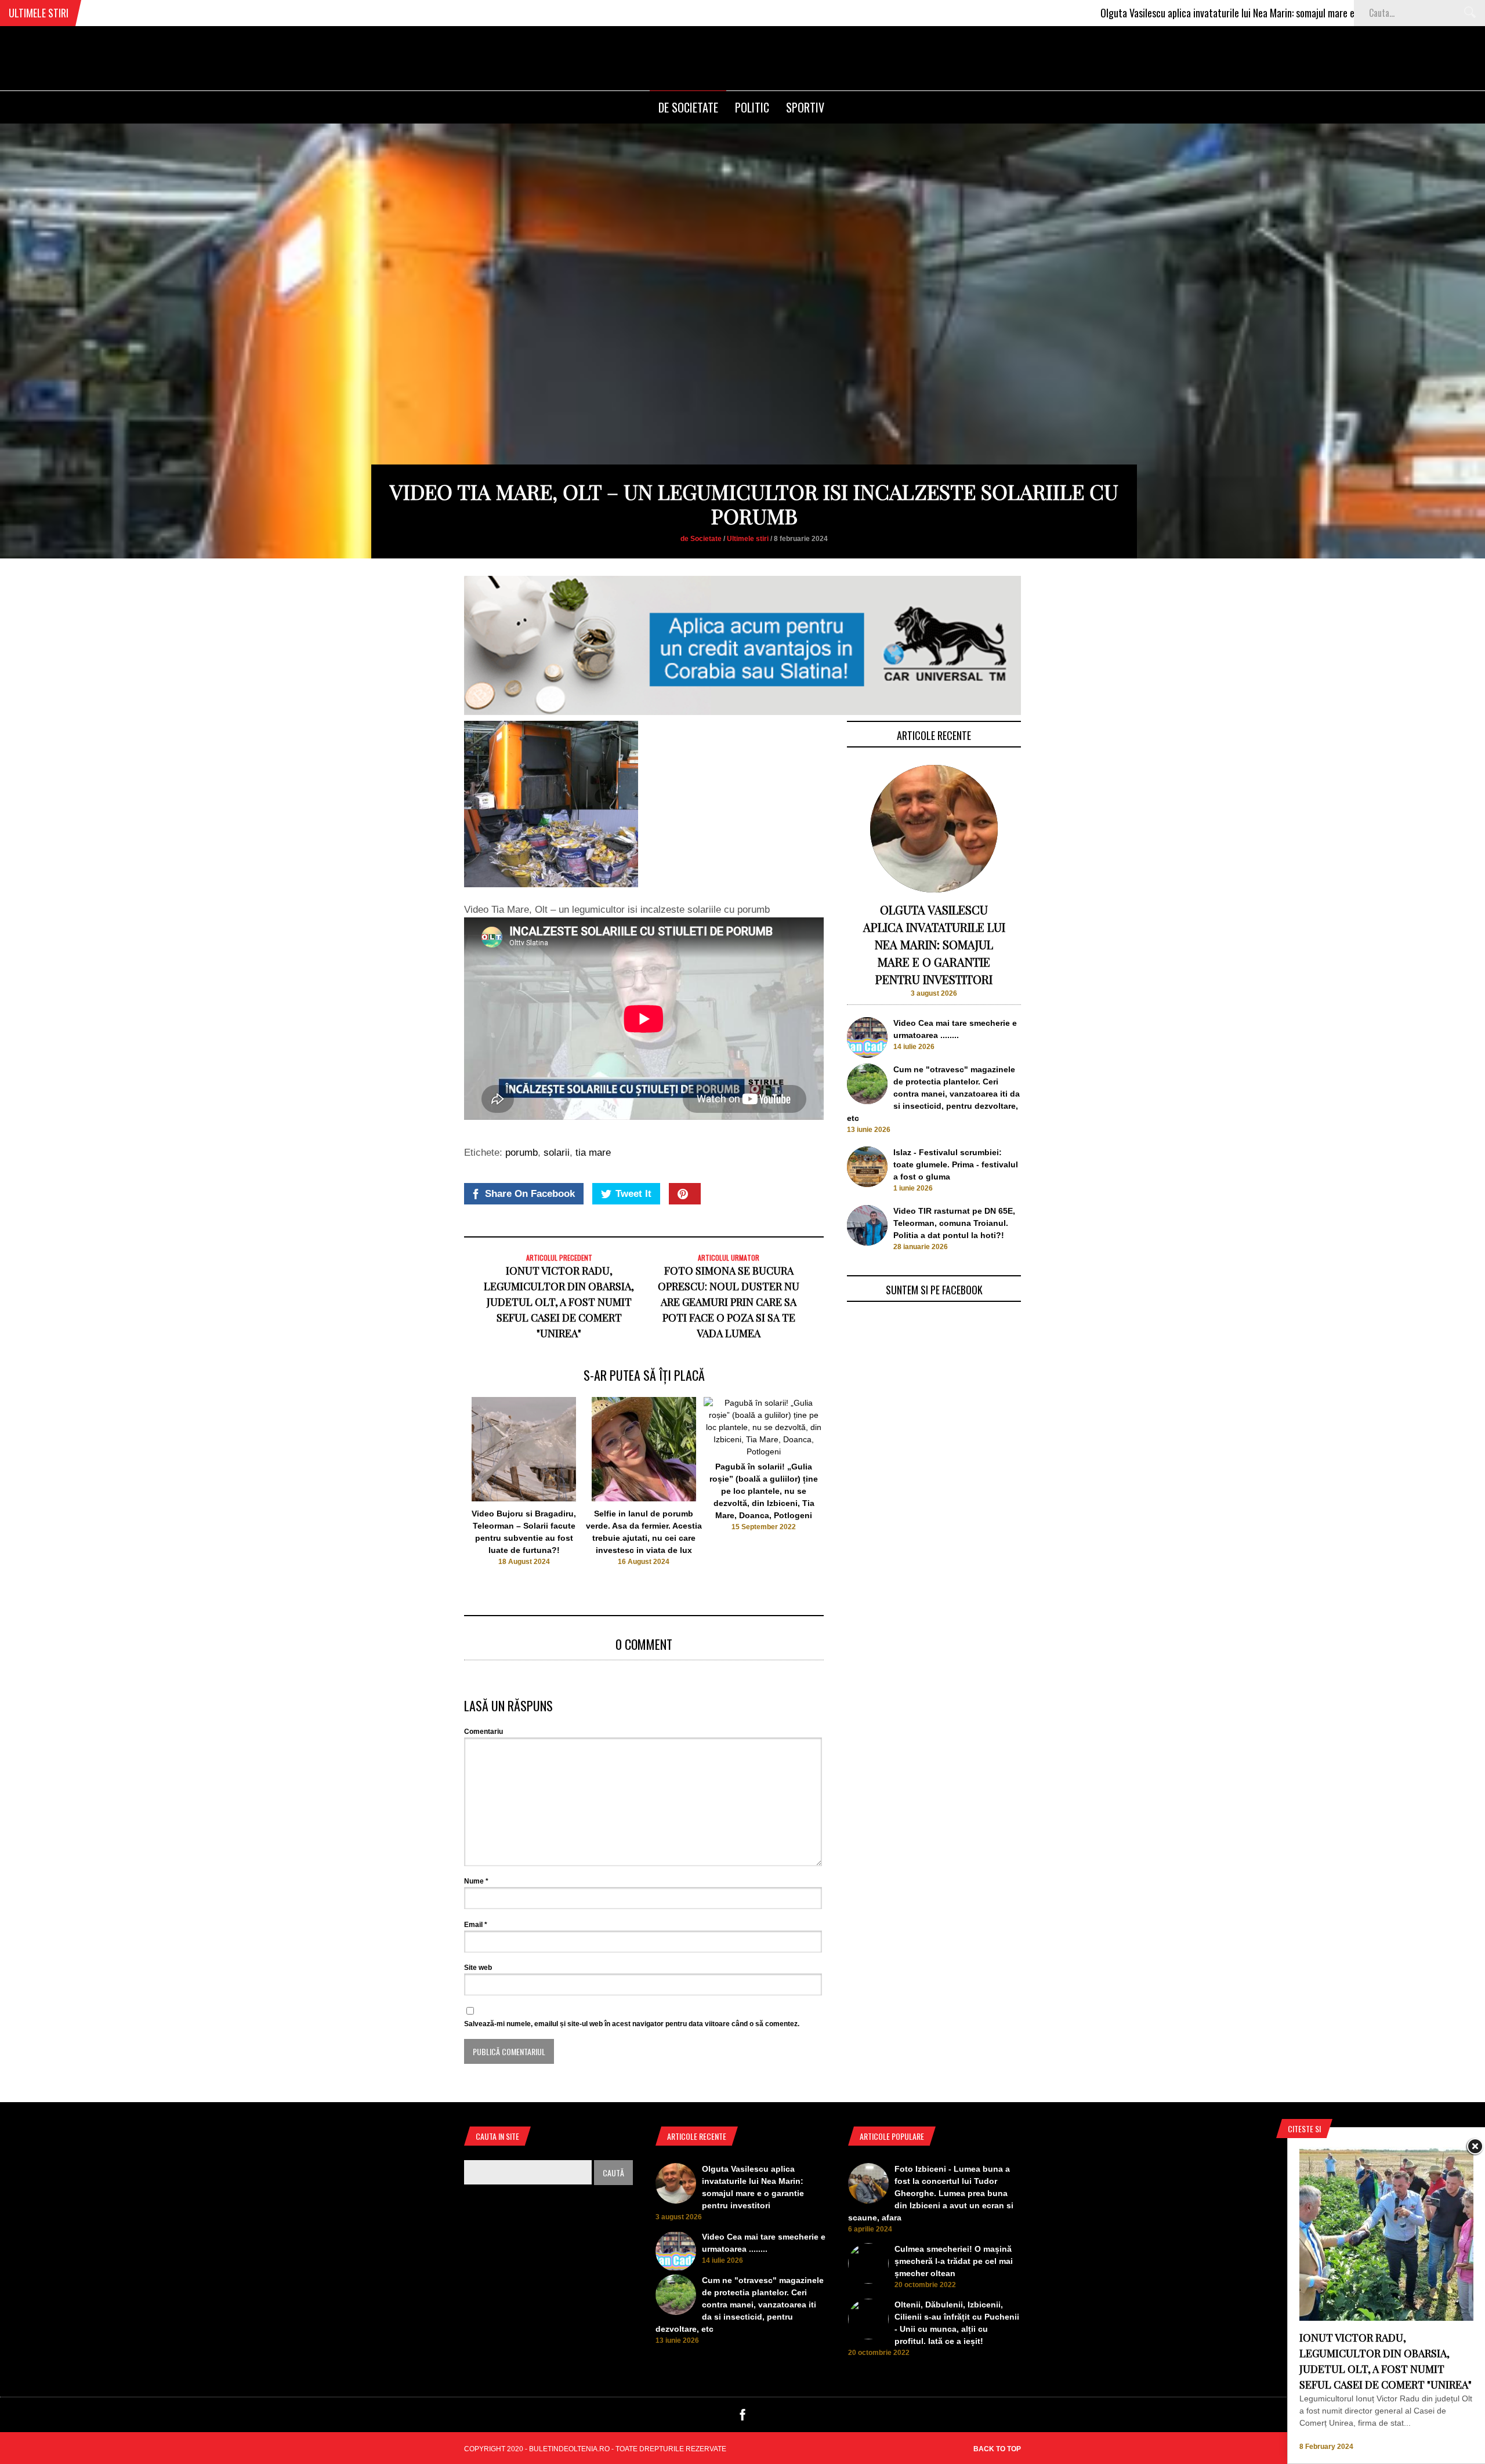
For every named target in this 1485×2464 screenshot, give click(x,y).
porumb (521, 1153)
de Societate (688, 107)
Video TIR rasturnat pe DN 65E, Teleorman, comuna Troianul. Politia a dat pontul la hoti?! (954, 1223)
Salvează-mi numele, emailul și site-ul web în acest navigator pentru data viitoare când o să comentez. (632, 2024)
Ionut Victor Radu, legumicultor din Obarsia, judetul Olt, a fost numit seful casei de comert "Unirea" (559, 1302)
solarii (557, 1153)
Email (476, 1925)
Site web (478, 1968)
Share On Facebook (530, 1194)
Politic (752, 107)
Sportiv (805, 107)
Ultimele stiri (748, 539)
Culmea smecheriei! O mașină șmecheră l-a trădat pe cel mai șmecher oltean (954, 2261)
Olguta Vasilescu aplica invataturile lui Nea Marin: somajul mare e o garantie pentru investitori (1152, 13)
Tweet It (633, 1194)
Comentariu (483, 1732)
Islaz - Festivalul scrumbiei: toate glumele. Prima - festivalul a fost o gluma (956, 1164)
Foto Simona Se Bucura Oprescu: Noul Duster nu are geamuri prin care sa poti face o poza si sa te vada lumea (729, 1302)
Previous (441, 1487)
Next (847, 1487)
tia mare (593, 1153)
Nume (476, 1881)
